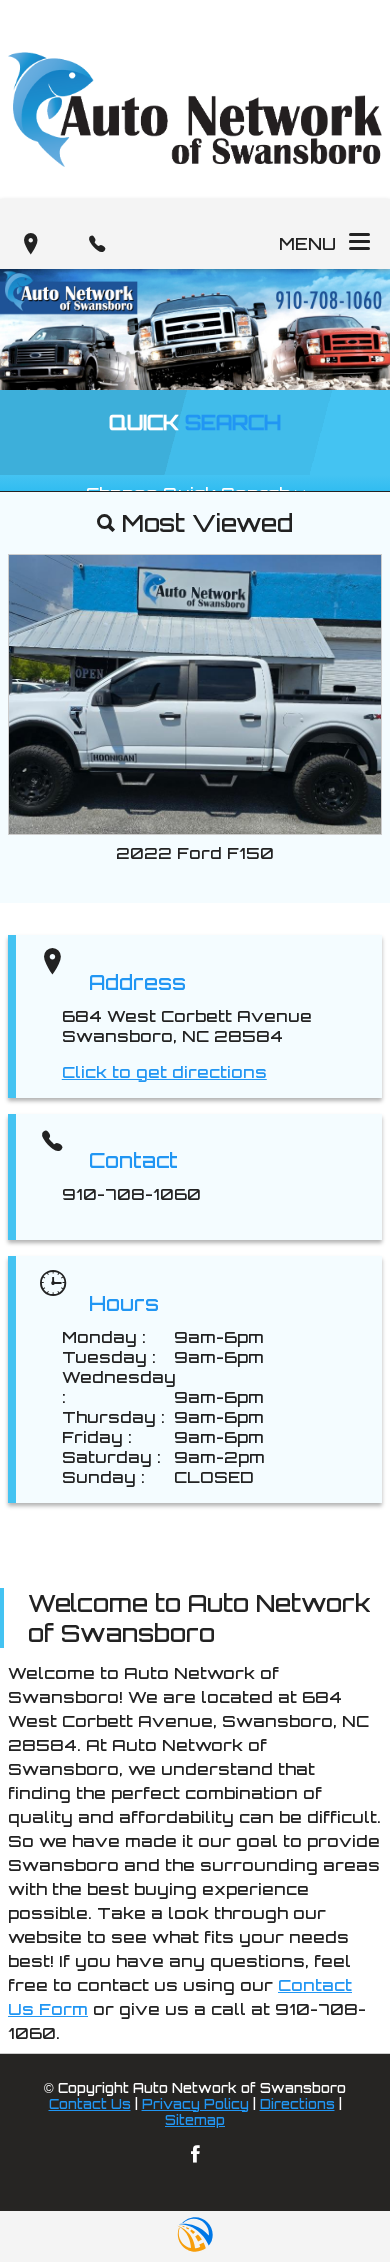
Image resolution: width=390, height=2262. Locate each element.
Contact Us (90, 2104)
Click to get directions (164, 1072)
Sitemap (195, 2120)
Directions (297, 2104)
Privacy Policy (195, 2104)
